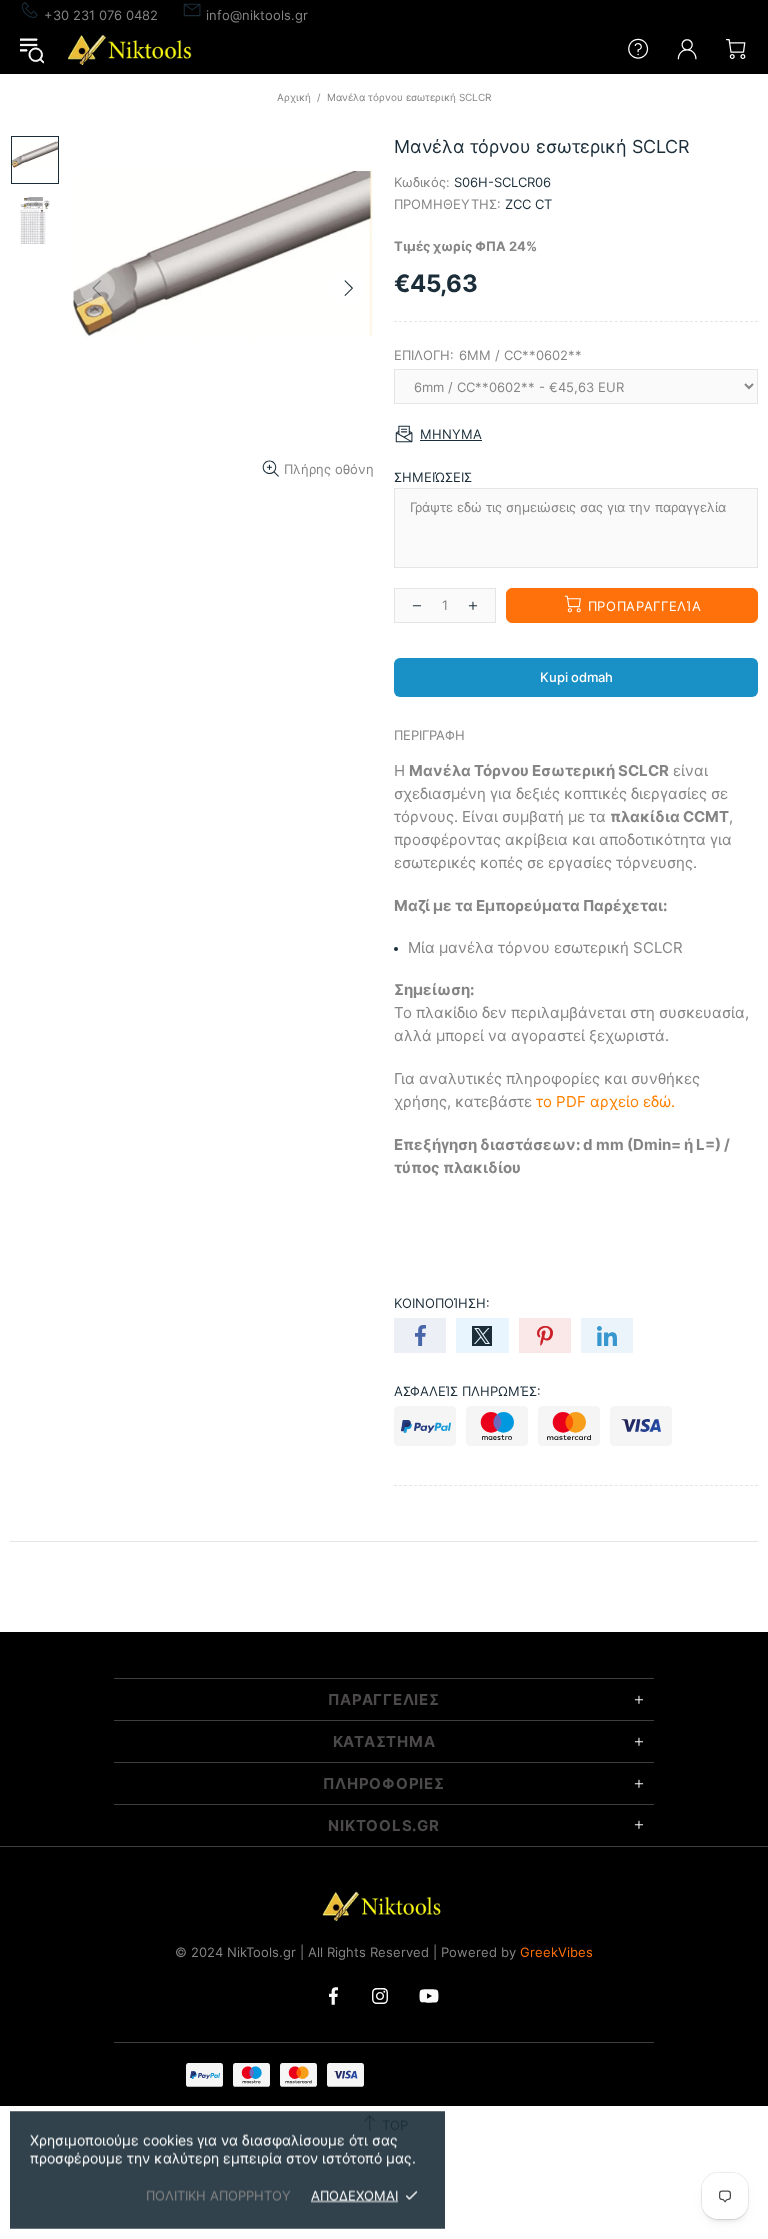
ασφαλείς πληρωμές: (467, 1391)
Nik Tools (132, 49)
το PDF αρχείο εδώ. (605, 1101)
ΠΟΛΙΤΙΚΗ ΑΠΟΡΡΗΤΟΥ (218, 2195)
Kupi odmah (576, 677)
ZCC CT (528, 204)
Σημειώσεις (433, 477)
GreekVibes (556, 1952)
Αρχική (294, 97)
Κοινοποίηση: (442, 1303)
